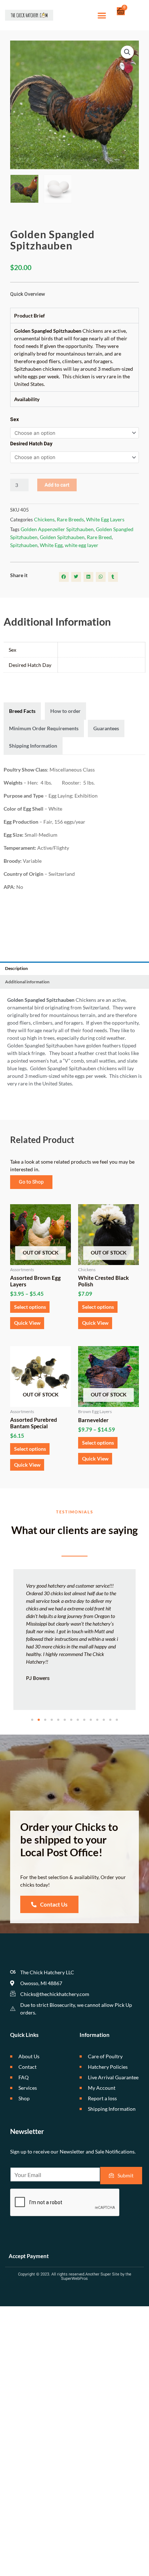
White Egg (51, 545)
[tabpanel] (74, 357)
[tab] (22, 711)
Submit (125, 2175)
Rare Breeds (70, 519)
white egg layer (82, 545)
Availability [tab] (27, 399)
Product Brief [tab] (29, 316)
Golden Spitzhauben (62, 537)
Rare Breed (99, 537)
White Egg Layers (105, 519)
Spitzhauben (24, 545)
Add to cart (57, 485)
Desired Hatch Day (31, 444)
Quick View (27, 1323)
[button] (102, 15)
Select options (30, 1307)
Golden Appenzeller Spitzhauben (57, 529)
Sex (14, 419)
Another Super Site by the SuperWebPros (96, 2276)
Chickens (44, 519)
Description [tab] (16, 968)
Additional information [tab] (27, 982)
